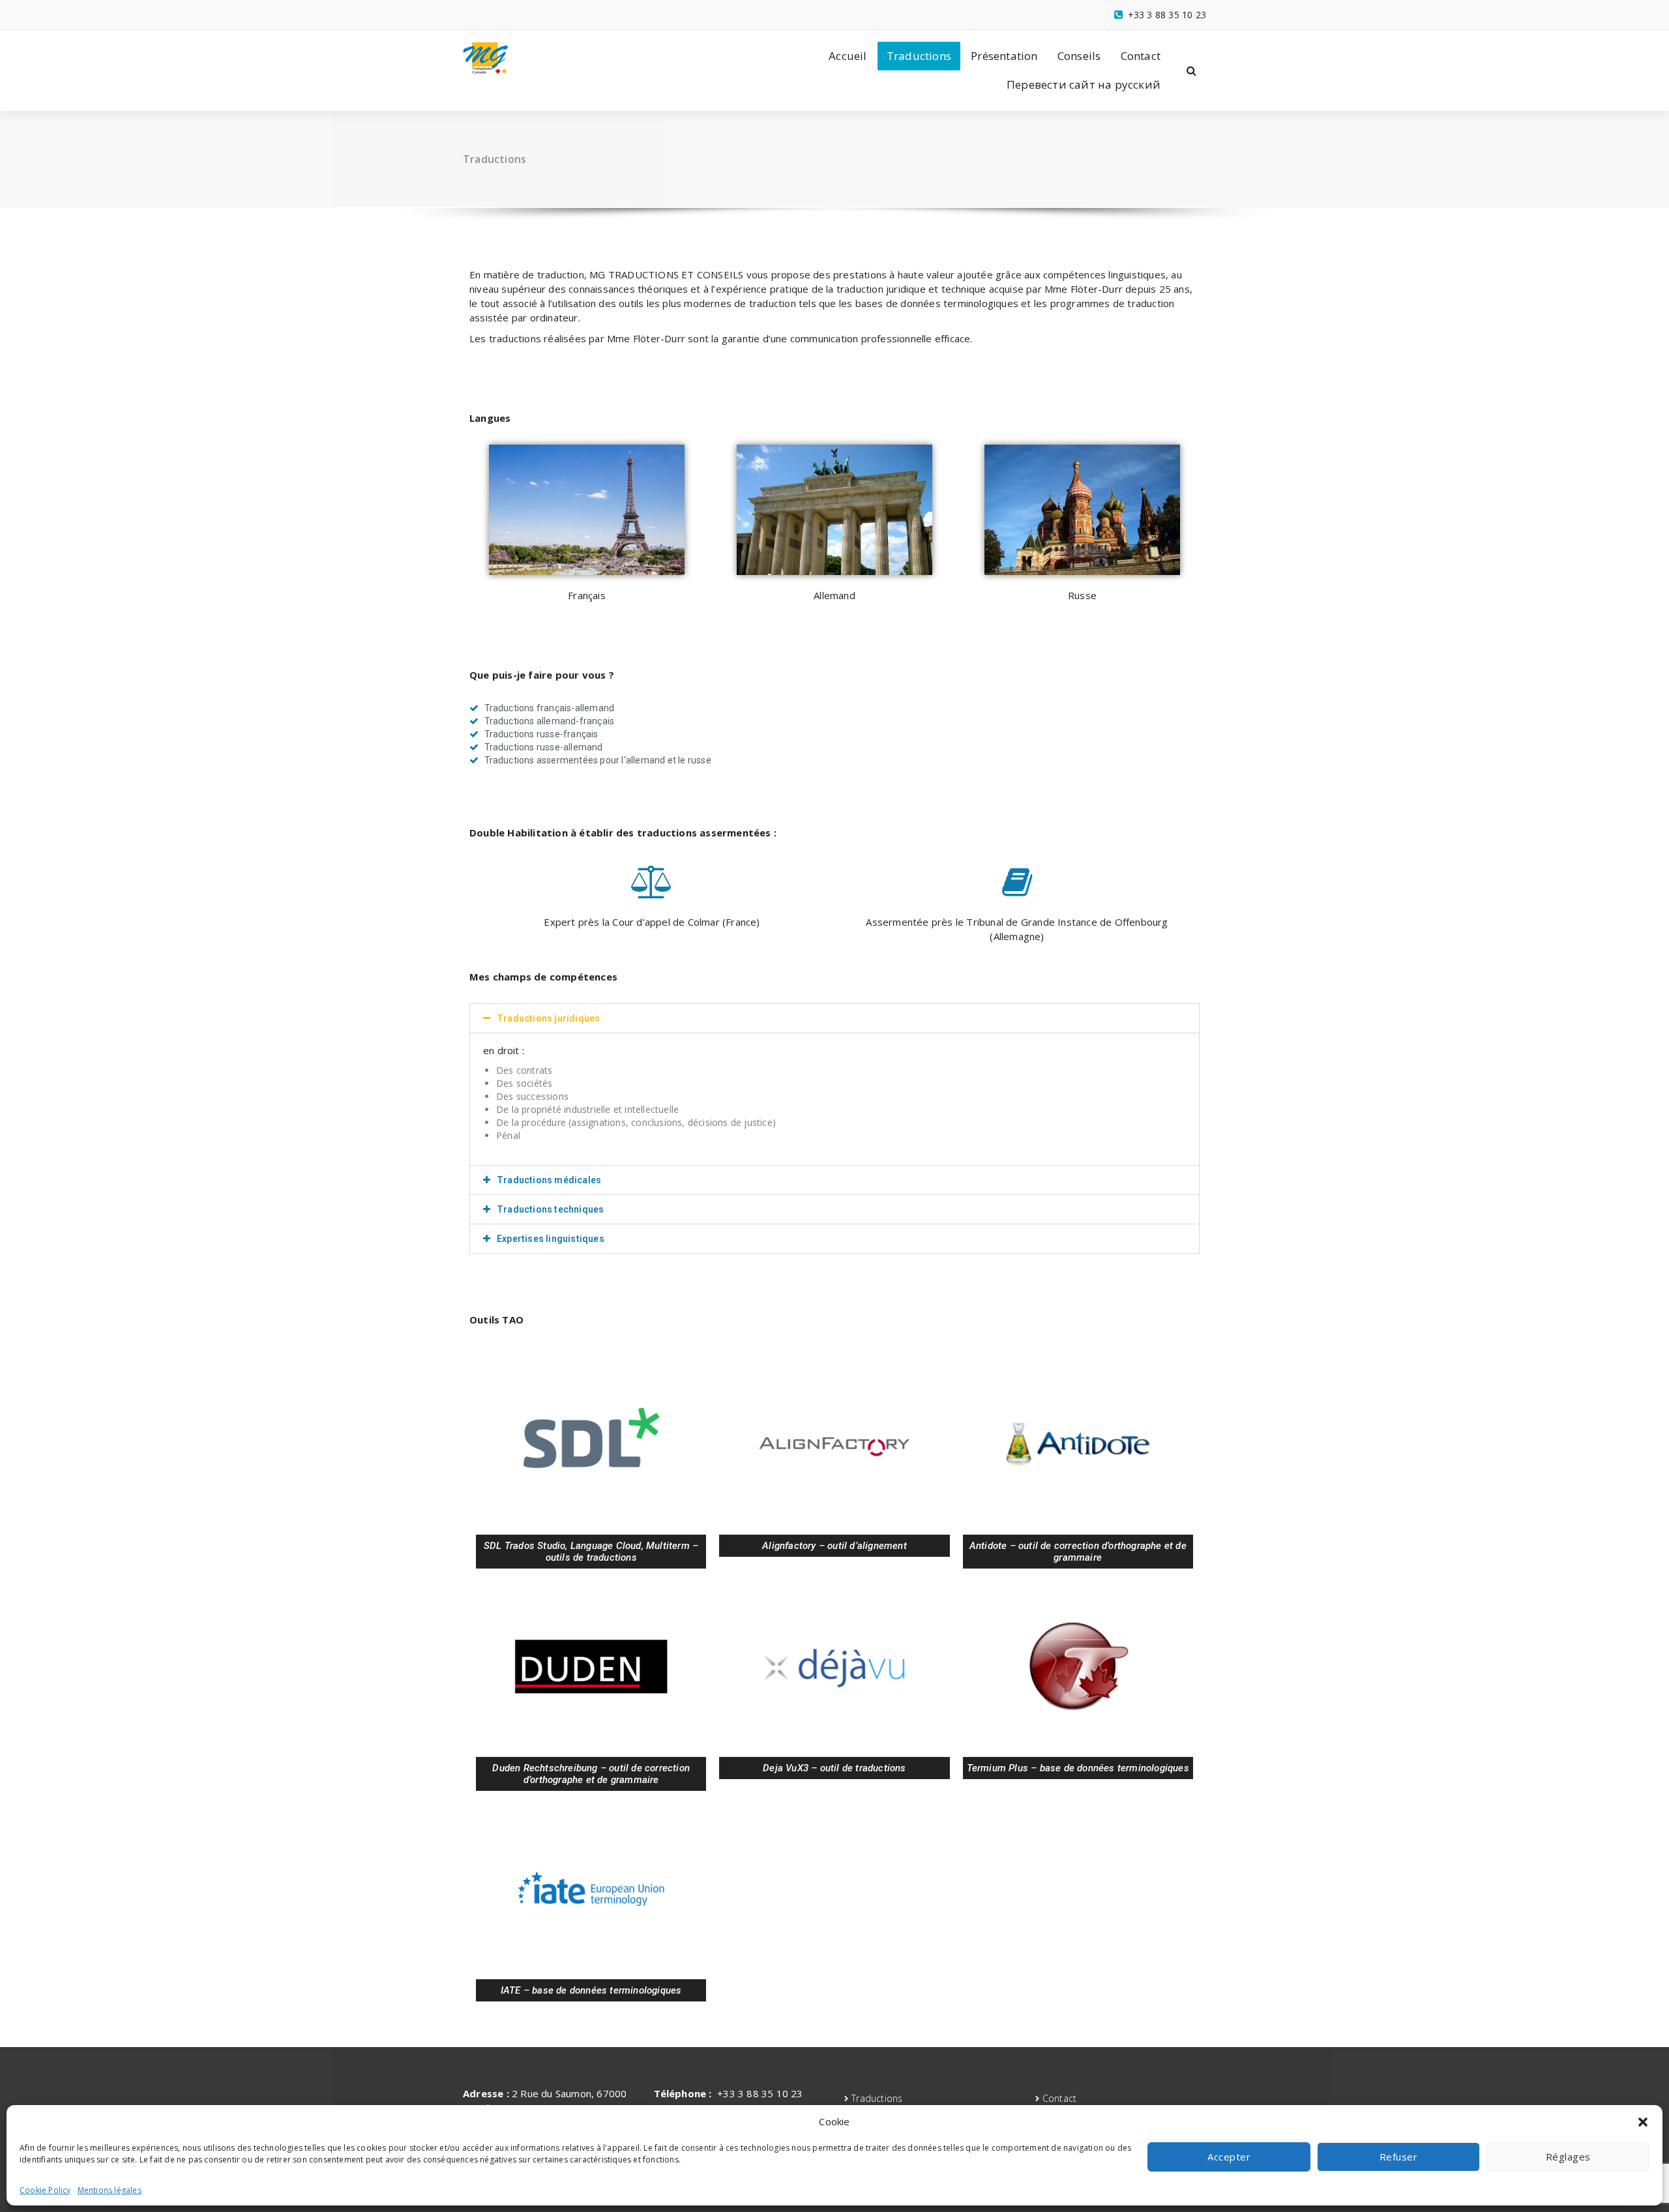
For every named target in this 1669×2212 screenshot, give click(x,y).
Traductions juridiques (548, 1018)
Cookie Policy (45, 2190)
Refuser (1399, 2157)
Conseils (1079, 56)
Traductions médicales (549, 1180)
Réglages (1568, 2157)
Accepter (1229, 2157)
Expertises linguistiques (551, 1239)
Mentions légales (110, 2190)
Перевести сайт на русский (1084, 84)
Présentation (1004, 56)
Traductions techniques (550, 1209)
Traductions (919, 56)
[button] (1643, 2122)
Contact (1141, 56)
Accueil (848, 56)
